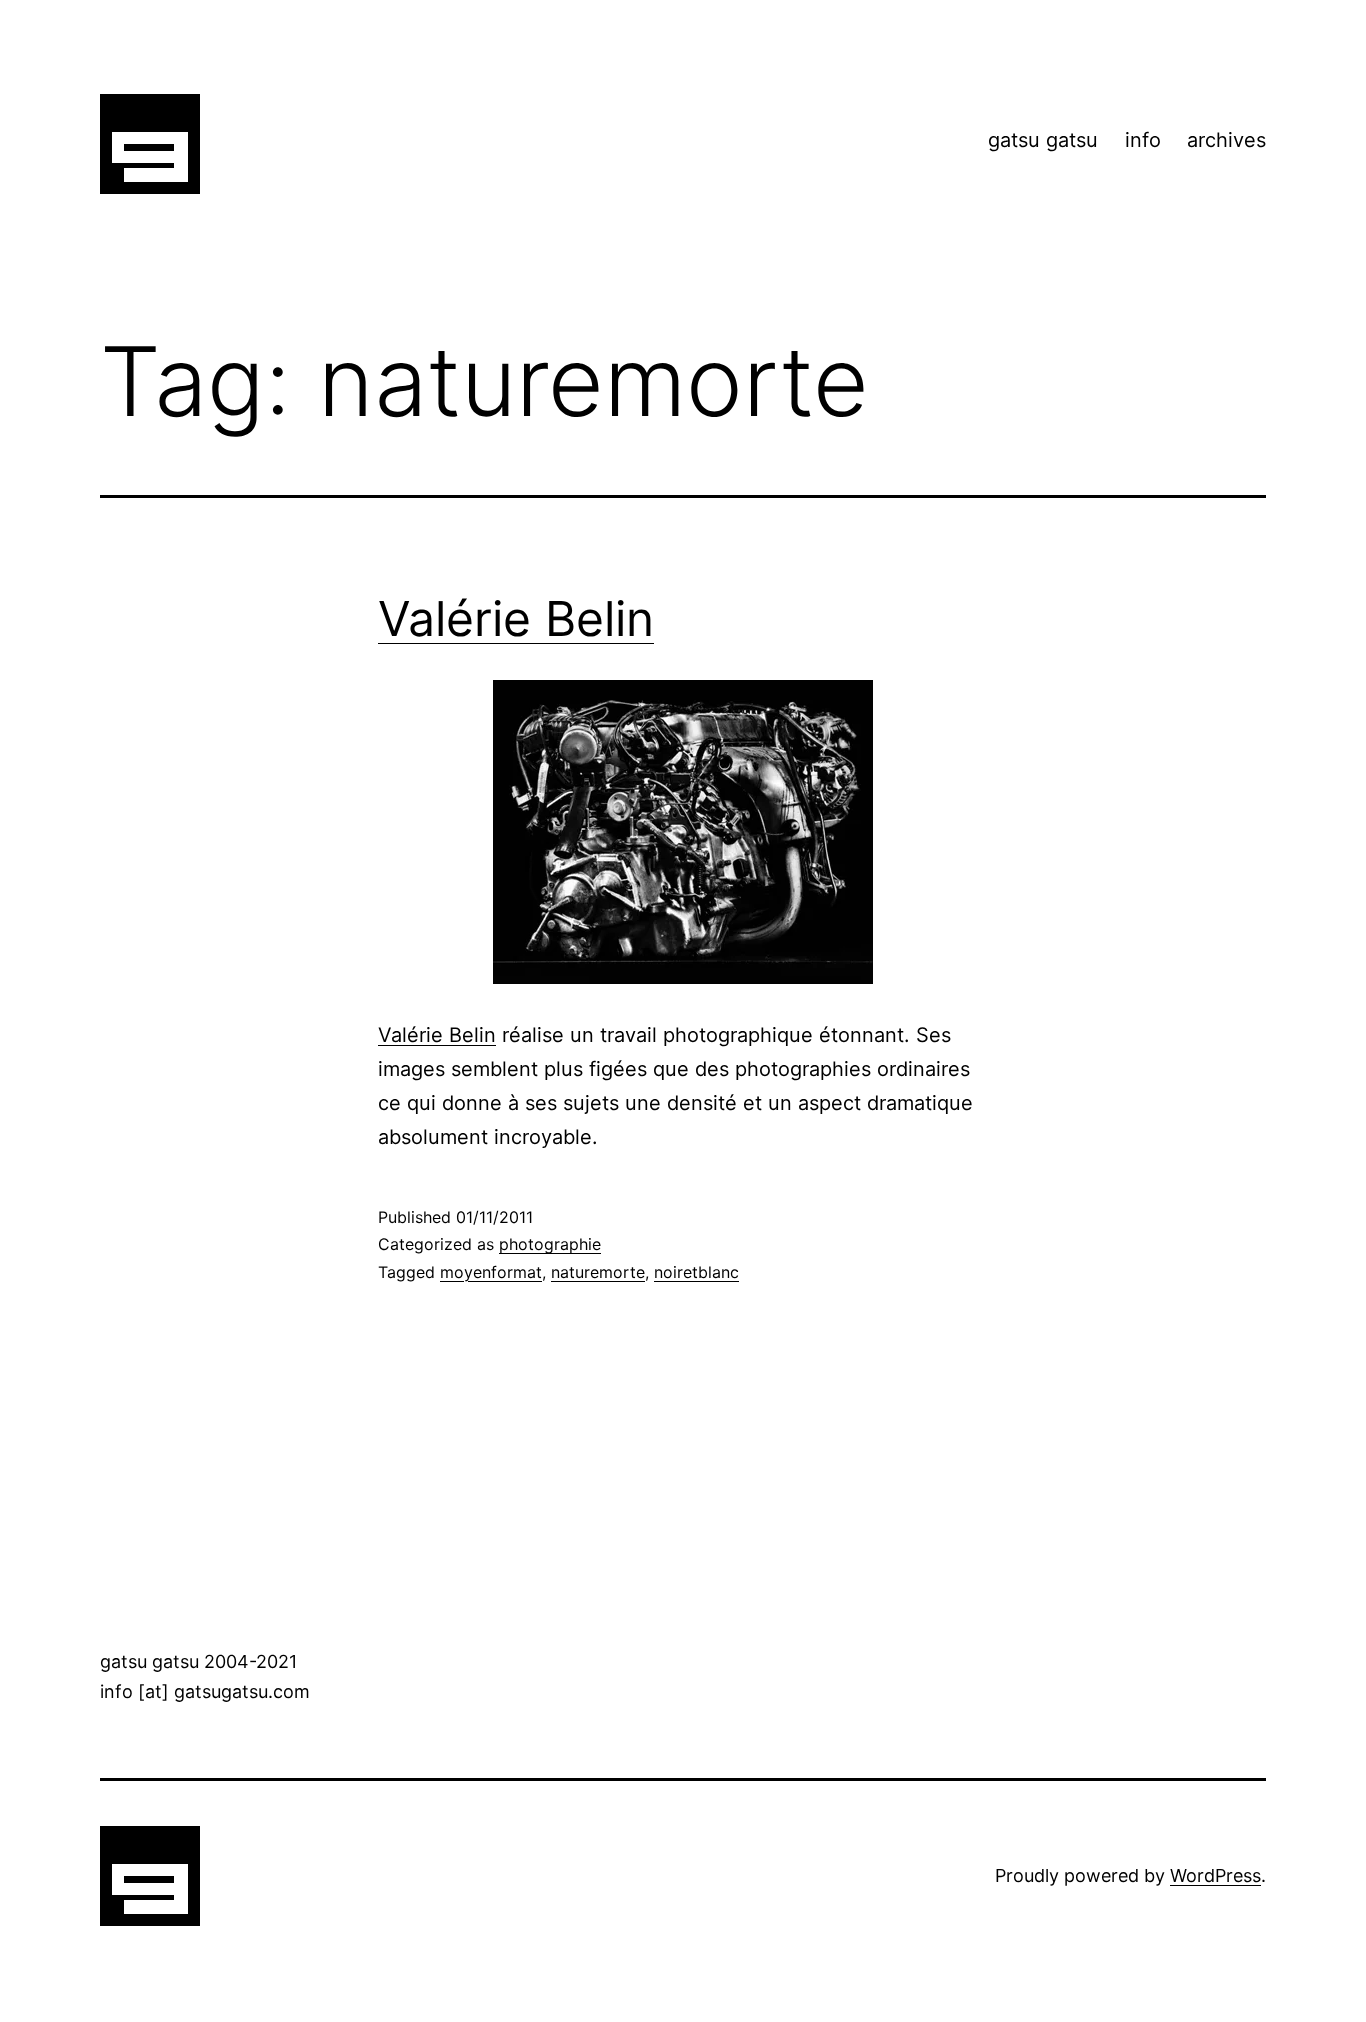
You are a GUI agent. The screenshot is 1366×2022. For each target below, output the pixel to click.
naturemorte (598, 1272)
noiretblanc (696, 1272)
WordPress (1215, 1875)
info (1143, 140)
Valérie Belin (516, 618)
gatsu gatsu (1043, 140)
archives (1226, 140)
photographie (550, 1244)
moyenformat (491, 1272)
